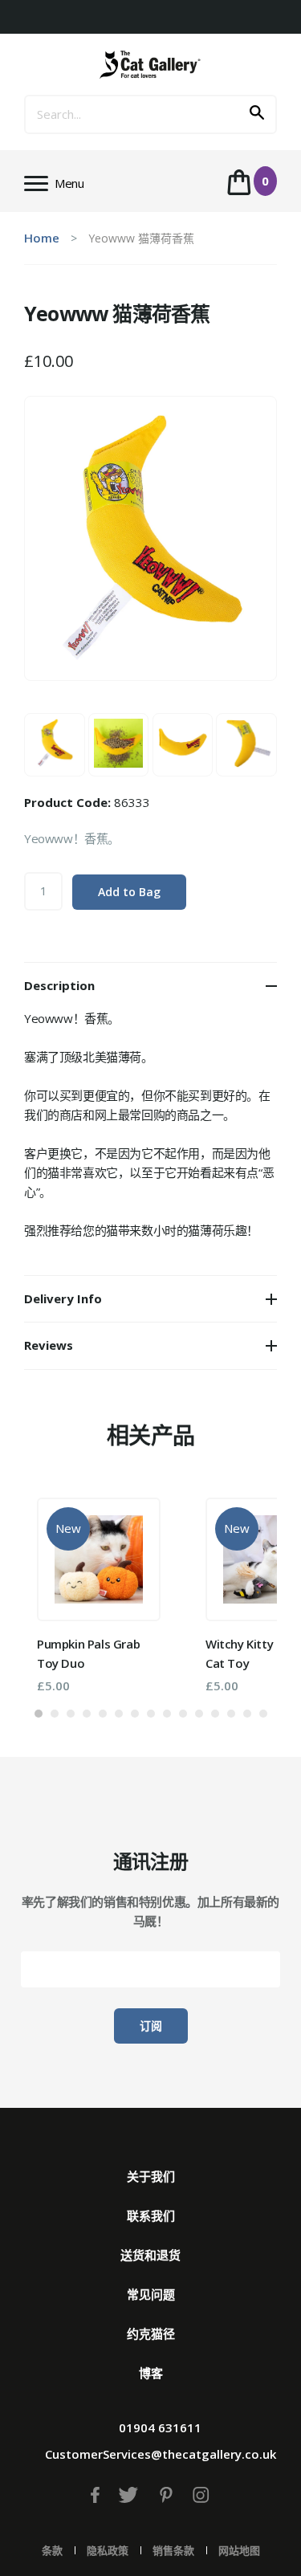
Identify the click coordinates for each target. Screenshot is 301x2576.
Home (42, 238)
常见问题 (151, 2294)
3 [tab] (71, 1714)
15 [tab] (263, 1714)
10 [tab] (183, 1714)
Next (241, 1588)
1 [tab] (39, 1714)
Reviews (49, 1345)
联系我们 (151, 2215)
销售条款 (173, 2550)
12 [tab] (215, 1714)
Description (59, 985)
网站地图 (239, 2550)
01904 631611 (160, 2427)
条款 (52, 2550)
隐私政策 (108, 2550)
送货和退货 (150, 2255)
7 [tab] (135, 1714)
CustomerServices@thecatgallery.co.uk (161, 2454)
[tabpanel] (99, 1595)
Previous (60, 1588)
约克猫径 (151, 2333)
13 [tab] (231, 1714)
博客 (151, 2373)
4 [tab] (87, 1714)
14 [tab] (247, 1714)
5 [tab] (103, 1714)
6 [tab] (119, 1714)
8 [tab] (151, 1714)
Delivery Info (63, 1298)
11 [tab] (199, 1714)
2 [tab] (55, 1714)
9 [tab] (167, 1714)
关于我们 (151, 2176)
